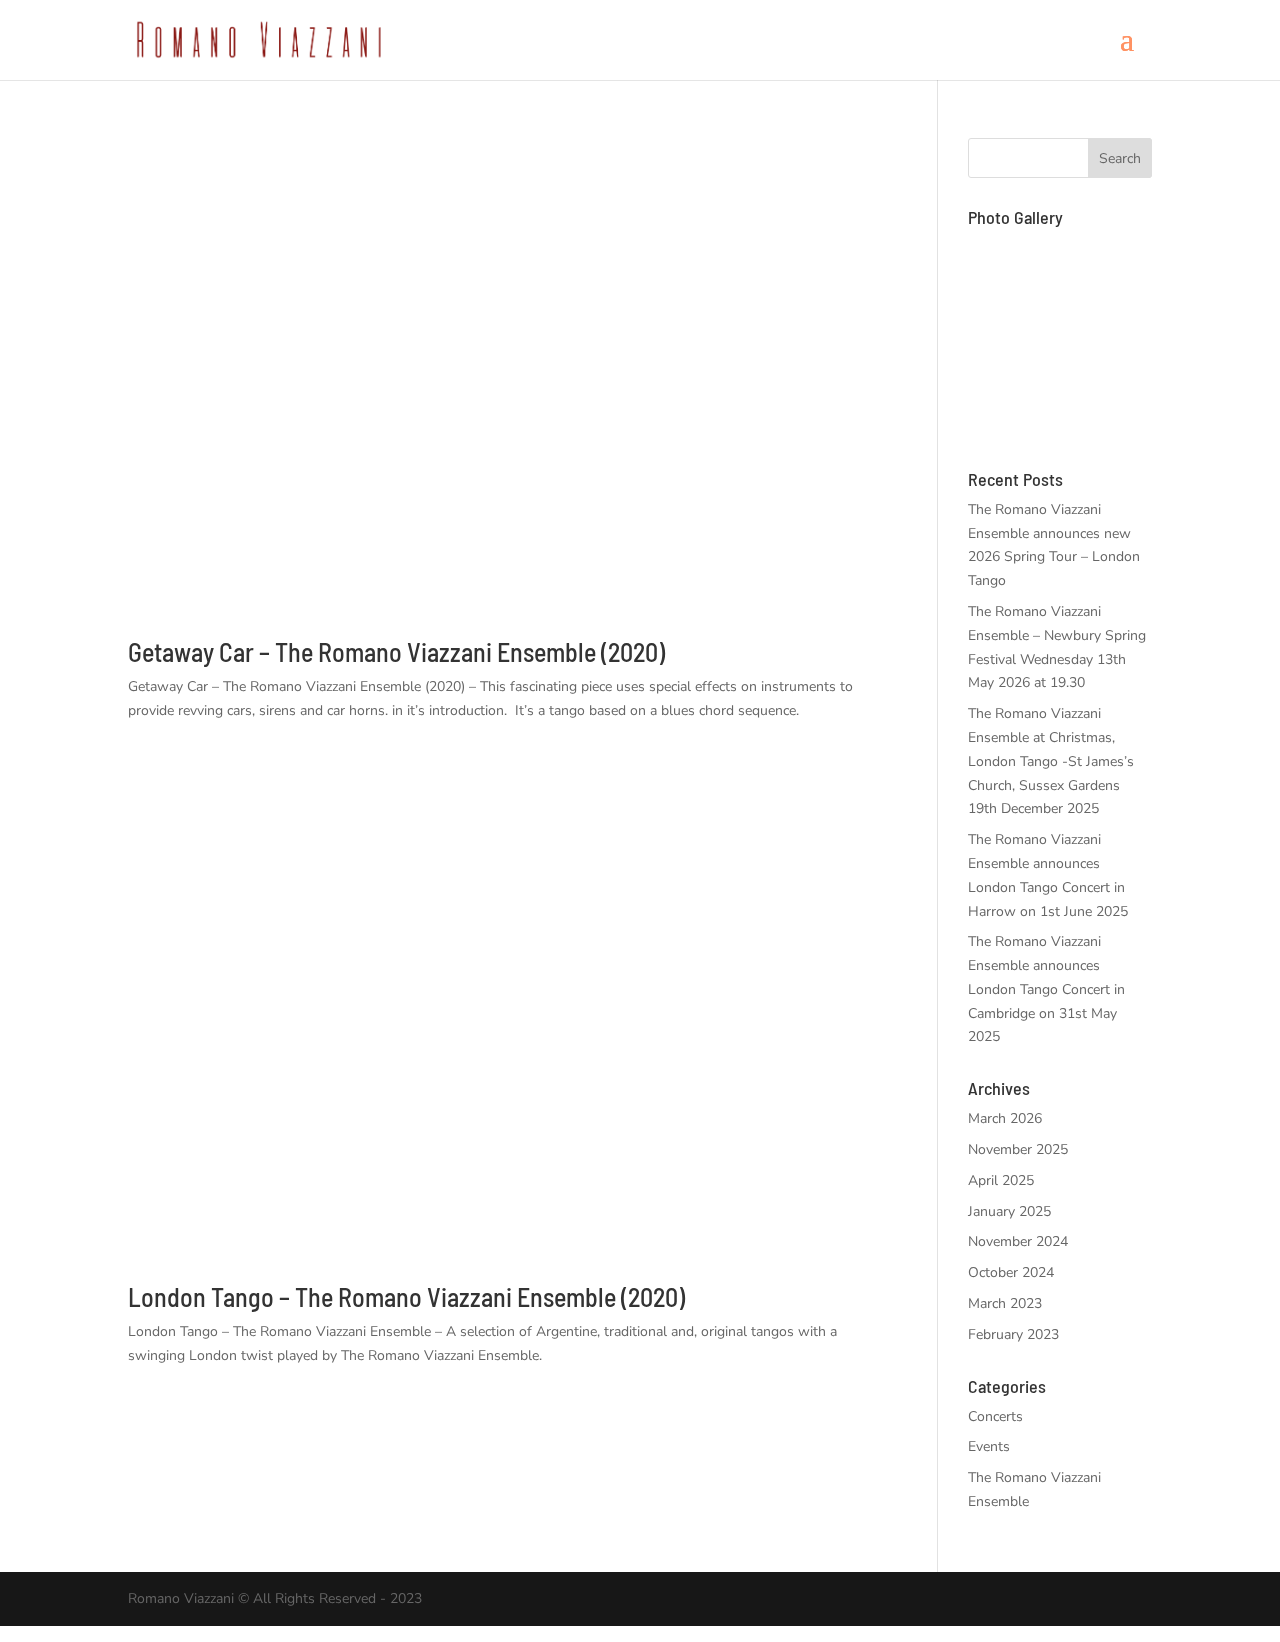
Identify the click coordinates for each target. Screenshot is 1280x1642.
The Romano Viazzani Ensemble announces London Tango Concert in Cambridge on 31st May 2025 (1046, 989)
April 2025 (1001, 1180)
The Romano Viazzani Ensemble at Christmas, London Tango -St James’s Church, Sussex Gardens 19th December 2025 (1051, 761)
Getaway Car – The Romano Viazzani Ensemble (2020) (396, 651)
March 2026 (1005, 1118)
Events (989, 1446)
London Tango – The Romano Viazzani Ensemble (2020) (406, 1296)
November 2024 (1018, 1241)
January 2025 (1009, 1211)
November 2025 (1018, 1149)
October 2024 (1011, 1272)
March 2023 (1005, 1303)
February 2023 (1013, 1334)
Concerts (995, 1416)
